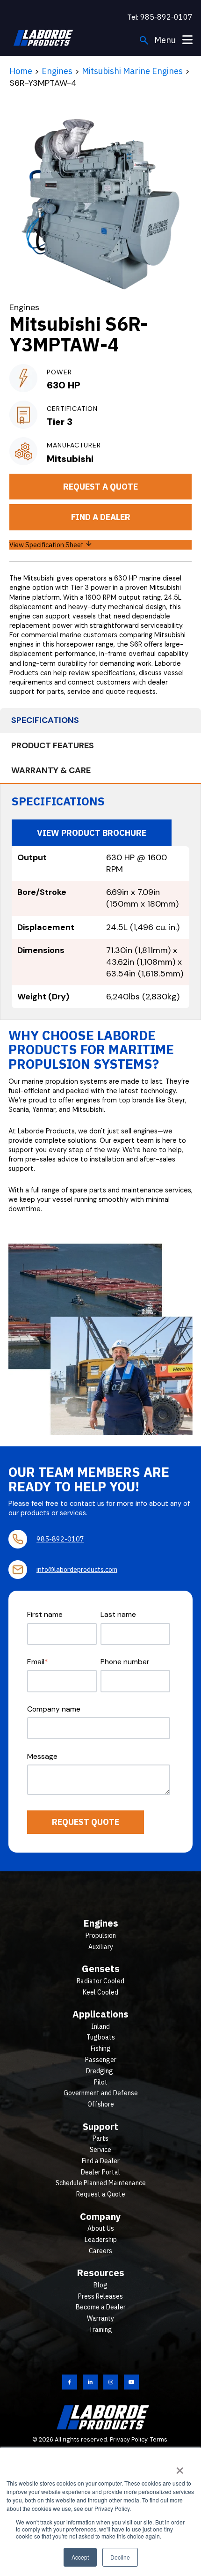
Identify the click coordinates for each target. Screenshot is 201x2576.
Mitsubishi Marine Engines (132, 71)
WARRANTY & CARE (51, 770)
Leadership (101, 2240)
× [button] (180, 2467)
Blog (100, 2285)
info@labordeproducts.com (77, 1569)
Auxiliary (101, 1947)
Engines (57, 71)
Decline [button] (120, 2557)
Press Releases (100, 2296)
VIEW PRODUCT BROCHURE (92, 833)
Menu (166, 40)
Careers (100, 2251)
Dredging (100, 2071)
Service (100, 2150)
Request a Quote (100, 487)
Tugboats (101, 2037)
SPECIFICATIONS (45, 720)
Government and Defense (101, 2093)
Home (21, 71)
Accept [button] (80, 2557)
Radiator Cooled (100, 1981)
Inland (100, 2026)
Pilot (101, 2082)
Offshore (101, 2104)
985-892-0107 (166, 17)
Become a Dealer (101, 2307)
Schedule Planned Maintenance (101, 2183)
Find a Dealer (101, 517)
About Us (101, 2228)
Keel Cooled (100, 1992)
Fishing (101, 2048)
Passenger (101, 2060)
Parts (100, 2138)
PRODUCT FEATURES (53, 745)
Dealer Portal (100, 2172)
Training (100, 2330)
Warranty (100, 2318)
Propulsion (101, 1936)
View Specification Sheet (47, 545)
